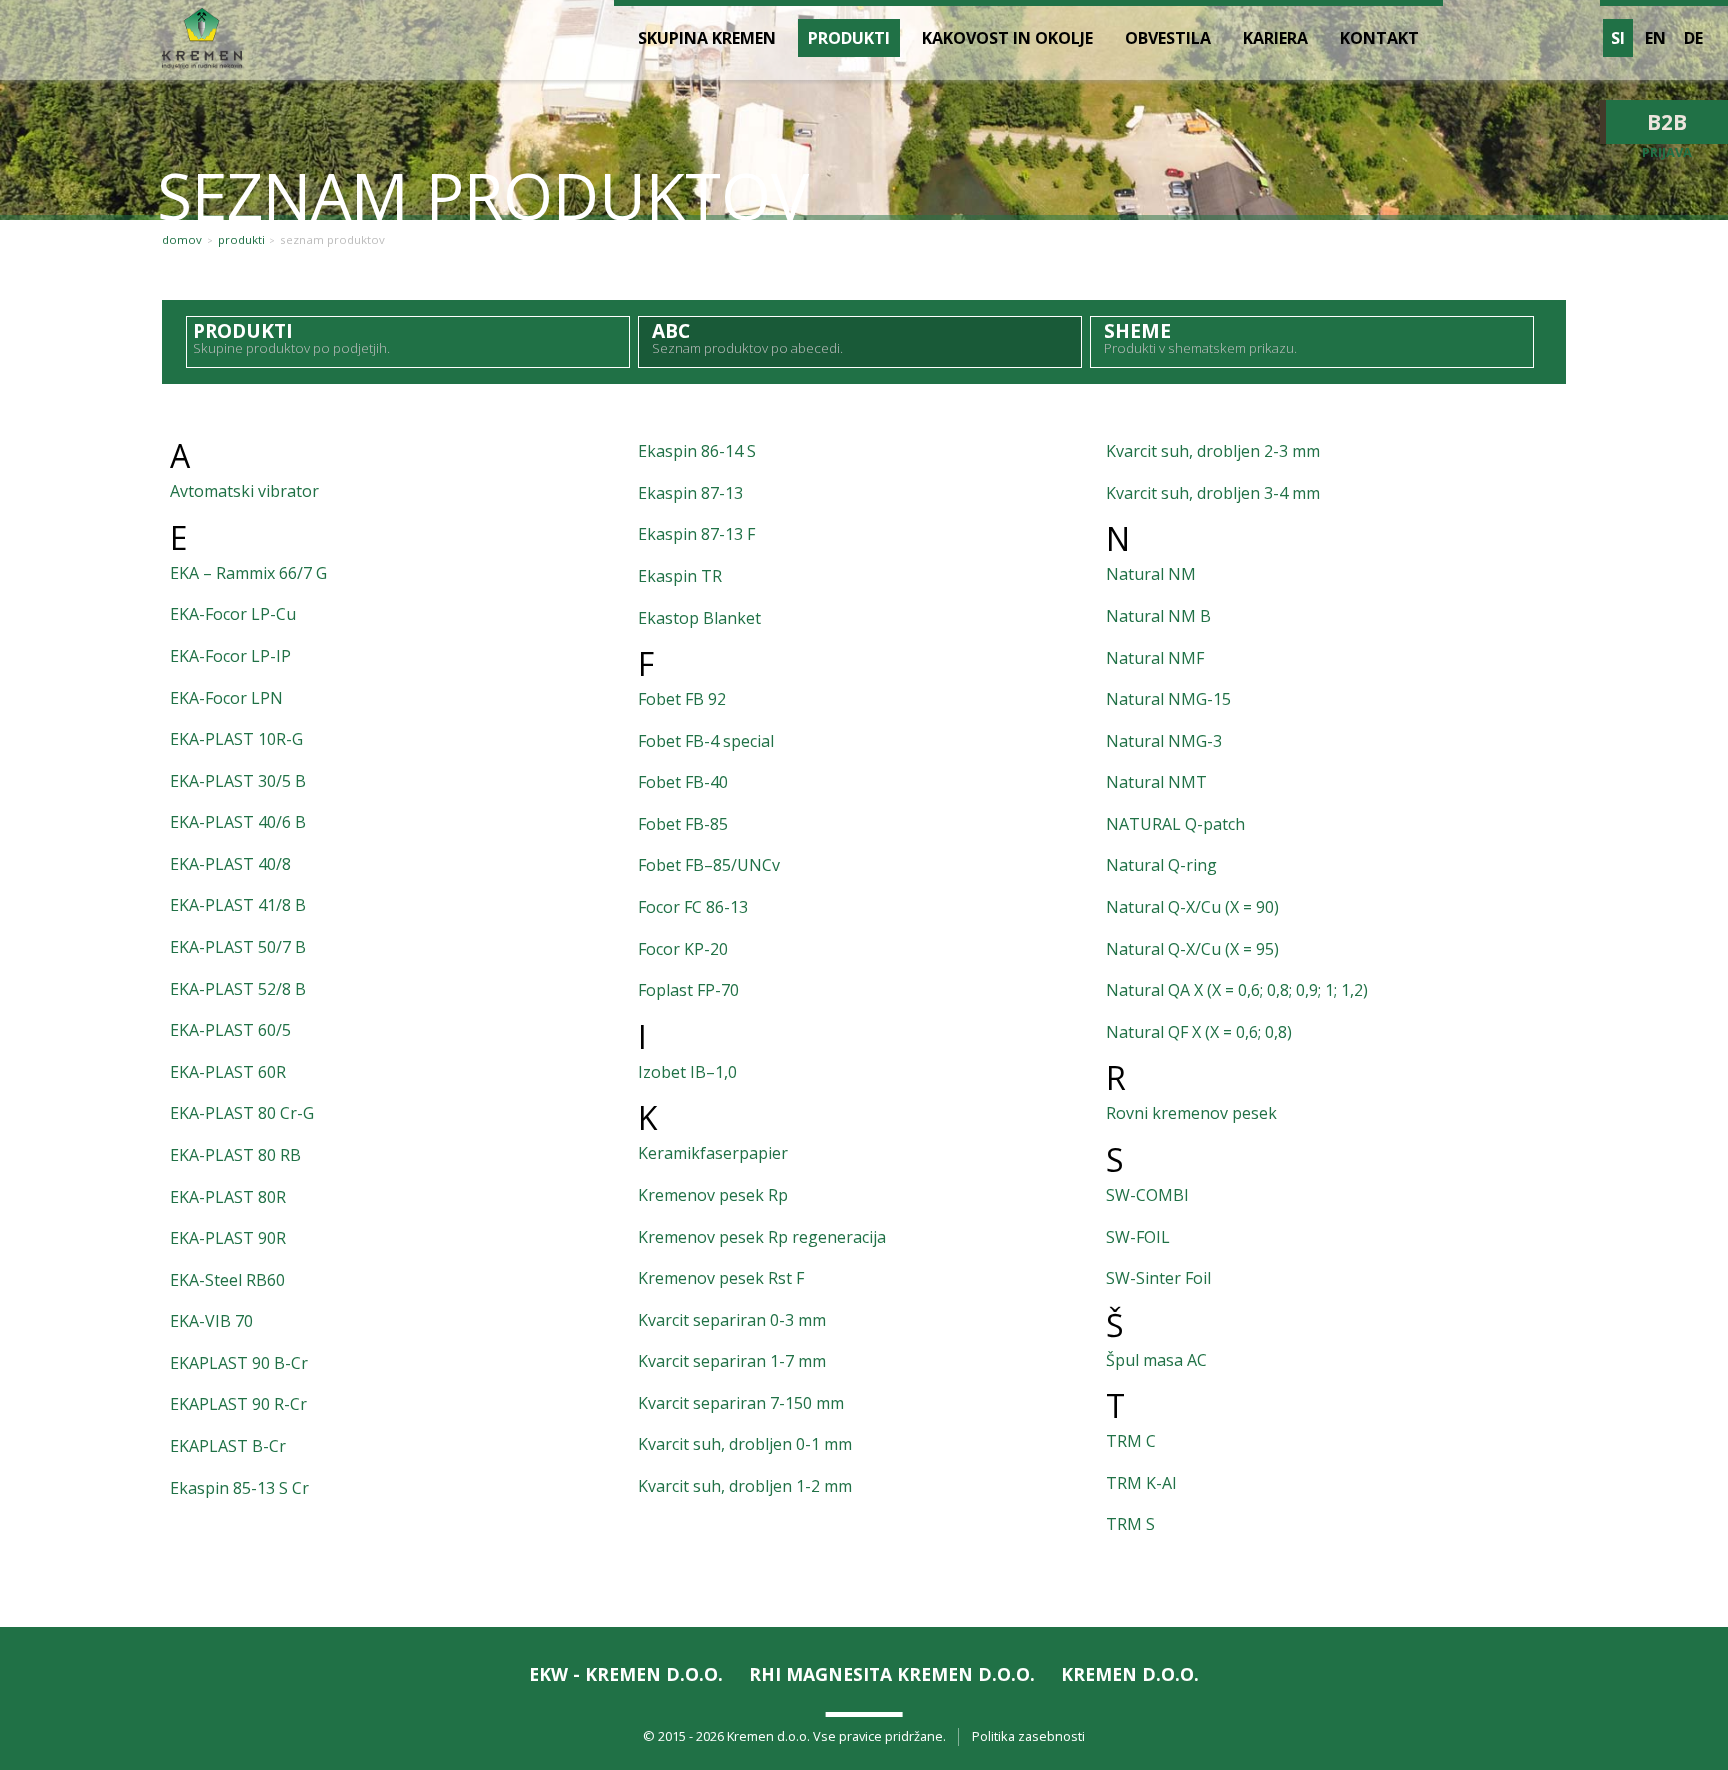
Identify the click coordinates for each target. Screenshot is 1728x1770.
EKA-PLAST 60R (228, 1072)
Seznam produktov (332, 240)
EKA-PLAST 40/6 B (238, 822)
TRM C (1131, 1441)
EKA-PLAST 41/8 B (238, 905)
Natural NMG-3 (1164, 741)
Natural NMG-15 (1168, 699)
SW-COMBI (1147, 1195)
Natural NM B (1158, 616)
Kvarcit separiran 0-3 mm (732, 1320)
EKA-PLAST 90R (228, 1238)
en (1655, 38)
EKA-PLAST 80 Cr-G (242, 1113)
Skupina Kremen (707, 38)
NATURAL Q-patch (1175, 824)
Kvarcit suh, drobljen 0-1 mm (745, 1444)
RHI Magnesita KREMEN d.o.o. (892, 1674)
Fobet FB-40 (683, 782)
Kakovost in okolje (1007, 38)
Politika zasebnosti (1028, 1736)
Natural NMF (1155, 658)
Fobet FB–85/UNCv (709, 865)
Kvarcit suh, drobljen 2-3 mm (1213, 451)
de (1693, 38)
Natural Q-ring (1161, 865)
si (1618, 38)
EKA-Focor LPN (226, 698)
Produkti (241, 240)
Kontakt (1379, 38)
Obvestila (1168, 38)
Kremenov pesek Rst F (721, 1278)
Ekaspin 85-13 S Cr (239, 1488)
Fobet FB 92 (682, 699)
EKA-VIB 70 (211, 1321)
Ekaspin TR (680, 576)
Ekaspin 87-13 (690, 493)
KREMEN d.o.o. (1130, 1674)
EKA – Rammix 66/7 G (248, 573)
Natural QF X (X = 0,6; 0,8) (1199, 1032)
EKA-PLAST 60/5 (230, 1030)
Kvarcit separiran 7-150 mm (741, 1403)
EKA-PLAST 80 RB (235, 1155)
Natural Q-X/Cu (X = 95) (1192, 949)
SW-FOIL (1138, 1237)
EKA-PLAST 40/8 (230, 864)
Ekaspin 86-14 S (697, 451)
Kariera (1275, 38)
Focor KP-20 (683, 949)
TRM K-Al (1141, 1483)
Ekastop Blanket (699, 618)
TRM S (1130, 1524)
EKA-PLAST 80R (228, 1197)
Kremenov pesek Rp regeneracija (762, 1237)
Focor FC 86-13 (693, 907)
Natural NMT (1156, 782)
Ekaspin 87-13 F (696, 534)
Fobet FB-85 (683, 824)
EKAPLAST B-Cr (228, 1446)
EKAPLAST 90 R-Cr (238, 1404)
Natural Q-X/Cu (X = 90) (1192, 907)
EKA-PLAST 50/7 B (238, 947)
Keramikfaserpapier (713, 1153)
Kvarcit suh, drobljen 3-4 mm (1213, 493)
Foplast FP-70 (688, 990)
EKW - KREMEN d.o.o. (626, 1674)
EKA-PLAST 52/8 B (238, 989)
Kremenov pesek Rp (713, 1195)
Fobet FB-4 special (706, 741)
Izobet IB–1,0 (687, 1072)
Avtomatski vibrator (244, 491)
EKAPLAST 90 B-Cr (239, 1363)
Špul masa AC (1156, 1360)
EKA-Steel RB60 (227, 1280)
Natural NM (1151, 574)
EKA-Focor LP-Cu (233, 614)
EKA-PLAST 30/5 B (238, 781)
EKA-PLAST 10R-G (236, 739)
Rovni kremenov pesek (1191, 1113)
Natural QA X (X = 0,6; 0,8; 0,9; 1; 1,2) (1237, 990)
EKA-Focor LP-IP (230, 656)
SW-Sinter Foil (1158, 1278)
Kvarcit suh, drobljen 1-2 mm (745, 1486)
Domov (182, 240)
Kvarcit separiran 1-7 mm (732, 1361)
